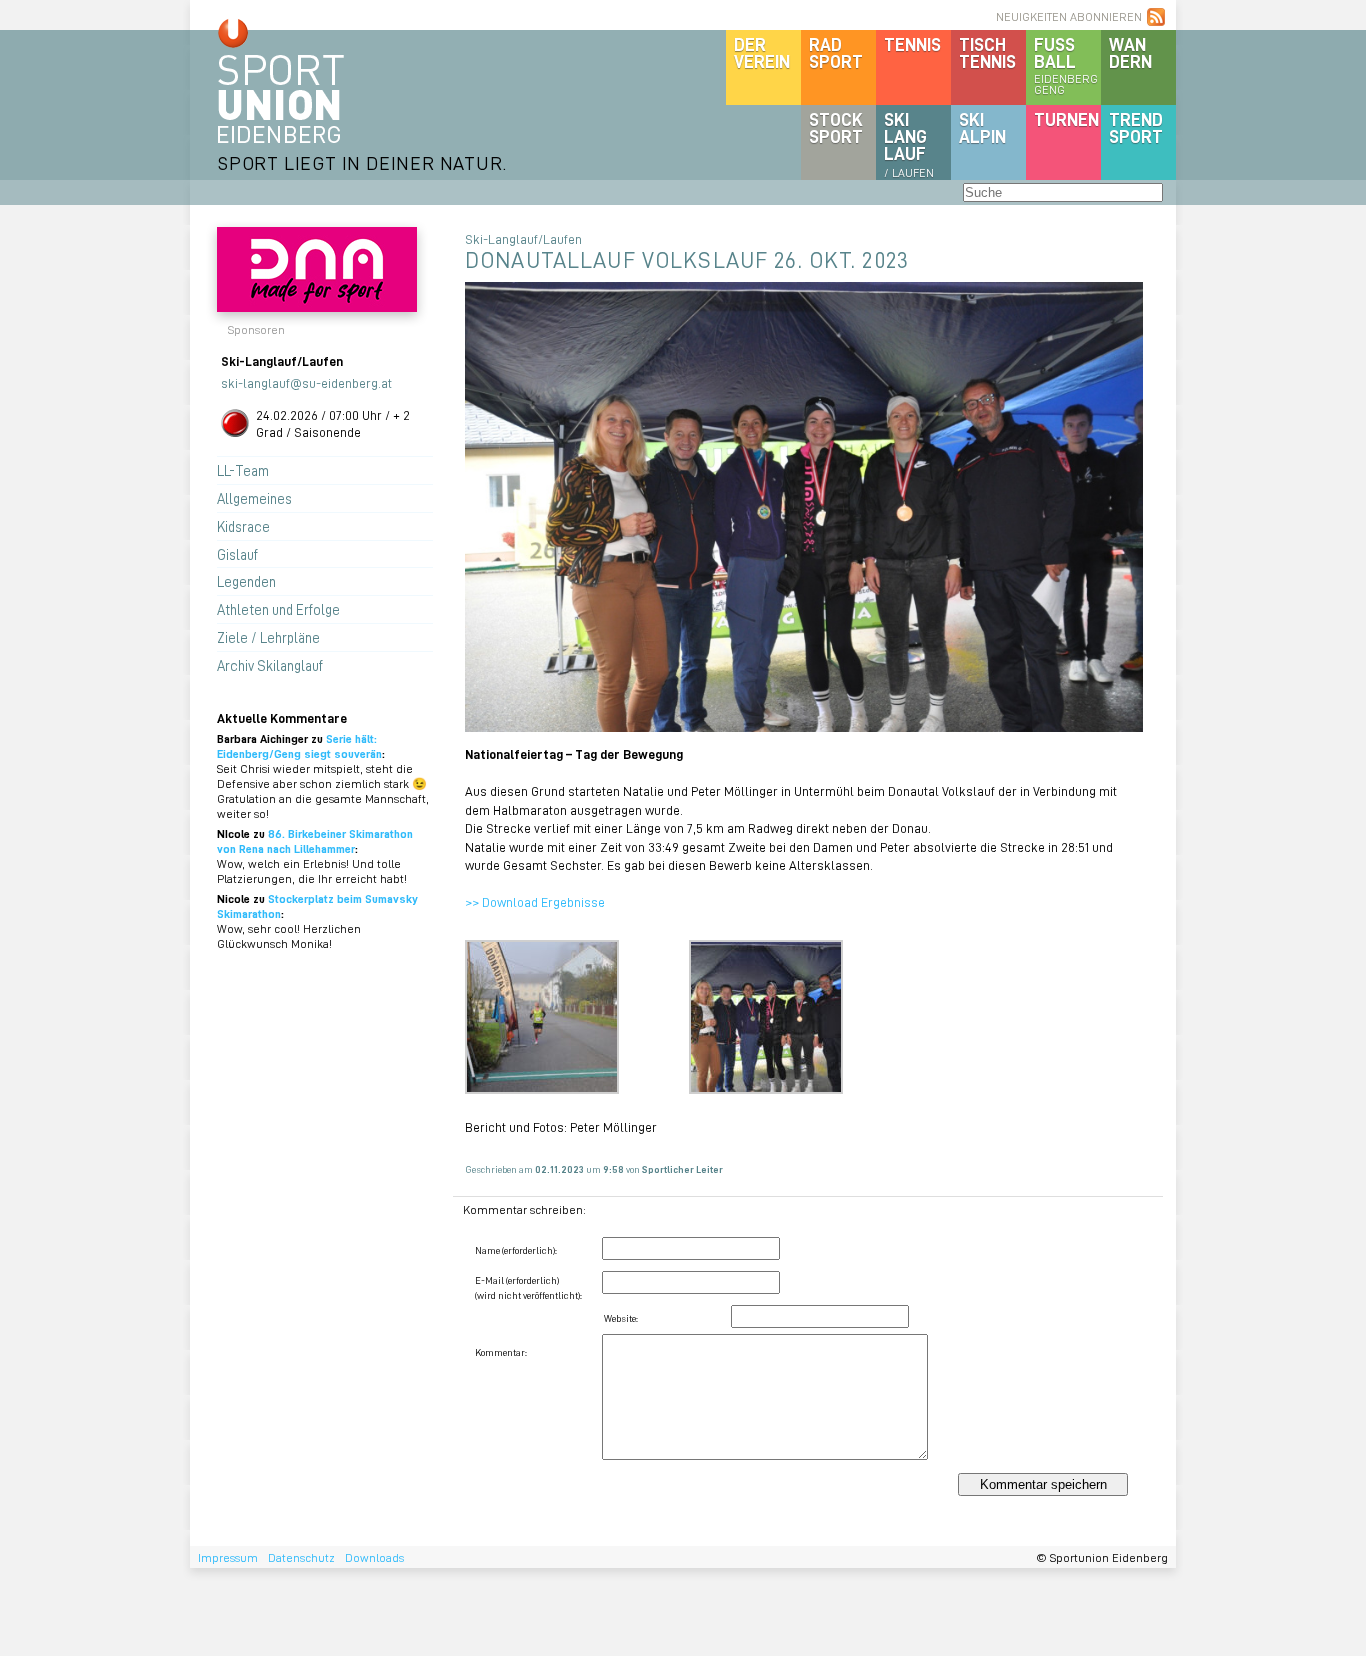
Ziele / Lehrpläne (268, 637)
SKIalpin (982, 127)
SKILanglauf (909, 144)
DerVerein (762, 52)
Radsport (836, 52)
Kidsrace (243, 526)
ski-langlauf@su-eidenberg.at (306, 382)
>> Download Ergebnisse (535, 901)
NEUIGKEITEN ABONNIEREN (1069, 16)
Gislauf (237, 554)
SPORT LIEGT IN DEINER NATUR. (362, 162)
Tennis (912, 44)
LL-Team (243, 470)
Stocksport (836, 127)
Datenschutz (301, 1557)
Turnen (1066, 119)
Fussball (1066, 65)
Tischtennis (987, 52)
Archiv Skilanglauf (270, 665)
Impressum (228, 1557)
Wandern (1130, 52)
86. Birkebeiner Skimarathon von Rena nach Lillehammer (315, 841)
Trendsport (1136, 127)
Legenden (246, 581)
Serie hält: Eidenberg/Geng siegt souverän (299, 746)
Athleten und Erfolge (278, 609)
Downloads (374, 1557)
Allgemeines (254, 498)
